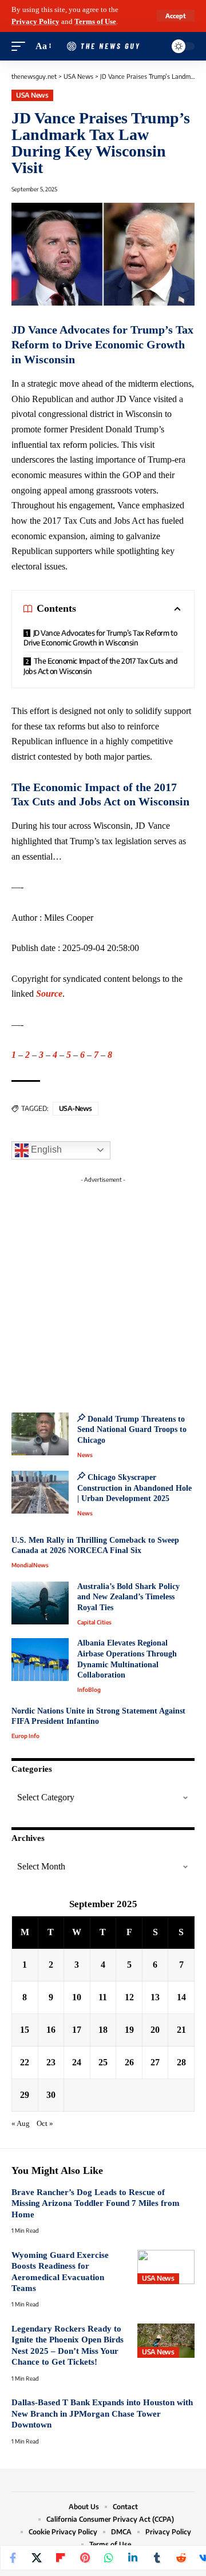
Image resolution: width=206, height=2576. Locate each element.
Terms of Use (95, 22)
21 (181, 2030)
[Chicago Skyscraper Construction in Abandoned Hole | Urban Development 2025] (40, 1492)
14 (181, 1997)
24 (77, 2062)
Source (49, 994)
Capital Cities (94, 1622)
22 (25, 2062)
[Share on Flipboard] (61, 2558)
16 (51, 2030)
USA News (32, 95)
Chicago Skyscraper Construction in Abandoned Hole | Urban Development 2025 (134, 1488)
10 (77, 1997)
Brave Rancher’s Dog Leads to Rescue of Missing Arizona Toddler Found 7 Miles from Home (96, 2203)
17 (77, 2030)
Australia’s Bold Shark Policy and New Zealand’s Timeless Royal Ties (128, 1597)
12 (129, 1997)
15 (25, 2030)
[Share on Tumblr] (157, 2558)
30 (51, 2095)
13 (155, 1997)
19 (129, 2030)
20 (155, 2030)
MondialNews (30, 1565)
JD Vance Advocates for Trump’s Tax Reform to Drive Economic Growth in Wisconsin (100, 638)
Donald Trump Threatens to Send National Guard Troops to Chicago (132, 1430)
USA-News (76, 1108)
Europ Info (25, 1736)
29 (25, 2095)
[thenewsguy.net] (103, 47)
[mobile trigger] (21, 47)
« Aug (21, 2124)
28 (181, 2062)
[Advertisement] (103, 1291)
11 (103, 1997)
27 (155, 2062)
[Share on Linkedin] (133, 2558)
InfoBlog (89, 1690)
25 (103, 2062)
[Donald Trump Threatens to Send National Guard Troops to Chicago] (40, 1434)
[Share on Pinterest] (85, 2558)
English (45, 1149)
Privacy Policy (35, 22)
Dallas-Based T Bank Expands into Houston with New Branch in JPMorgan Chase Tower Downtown (102, 2414)
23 (51, 2062)
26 (129, 2062)
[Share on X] (37, 2558)
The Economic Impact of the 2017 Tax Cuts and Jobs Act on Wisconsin (100, 666)
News (85, 1455)
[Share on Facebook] (13, 2558)
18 (103, 2030)
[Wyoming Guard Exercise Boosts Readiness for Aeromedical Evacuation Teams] (166, 2267)
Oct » (45, 2124)
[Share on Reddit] (181, 2558)
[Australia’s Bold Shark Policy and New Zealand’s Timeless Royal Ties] (40, 1603)
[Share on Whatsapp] (109, 2558)
